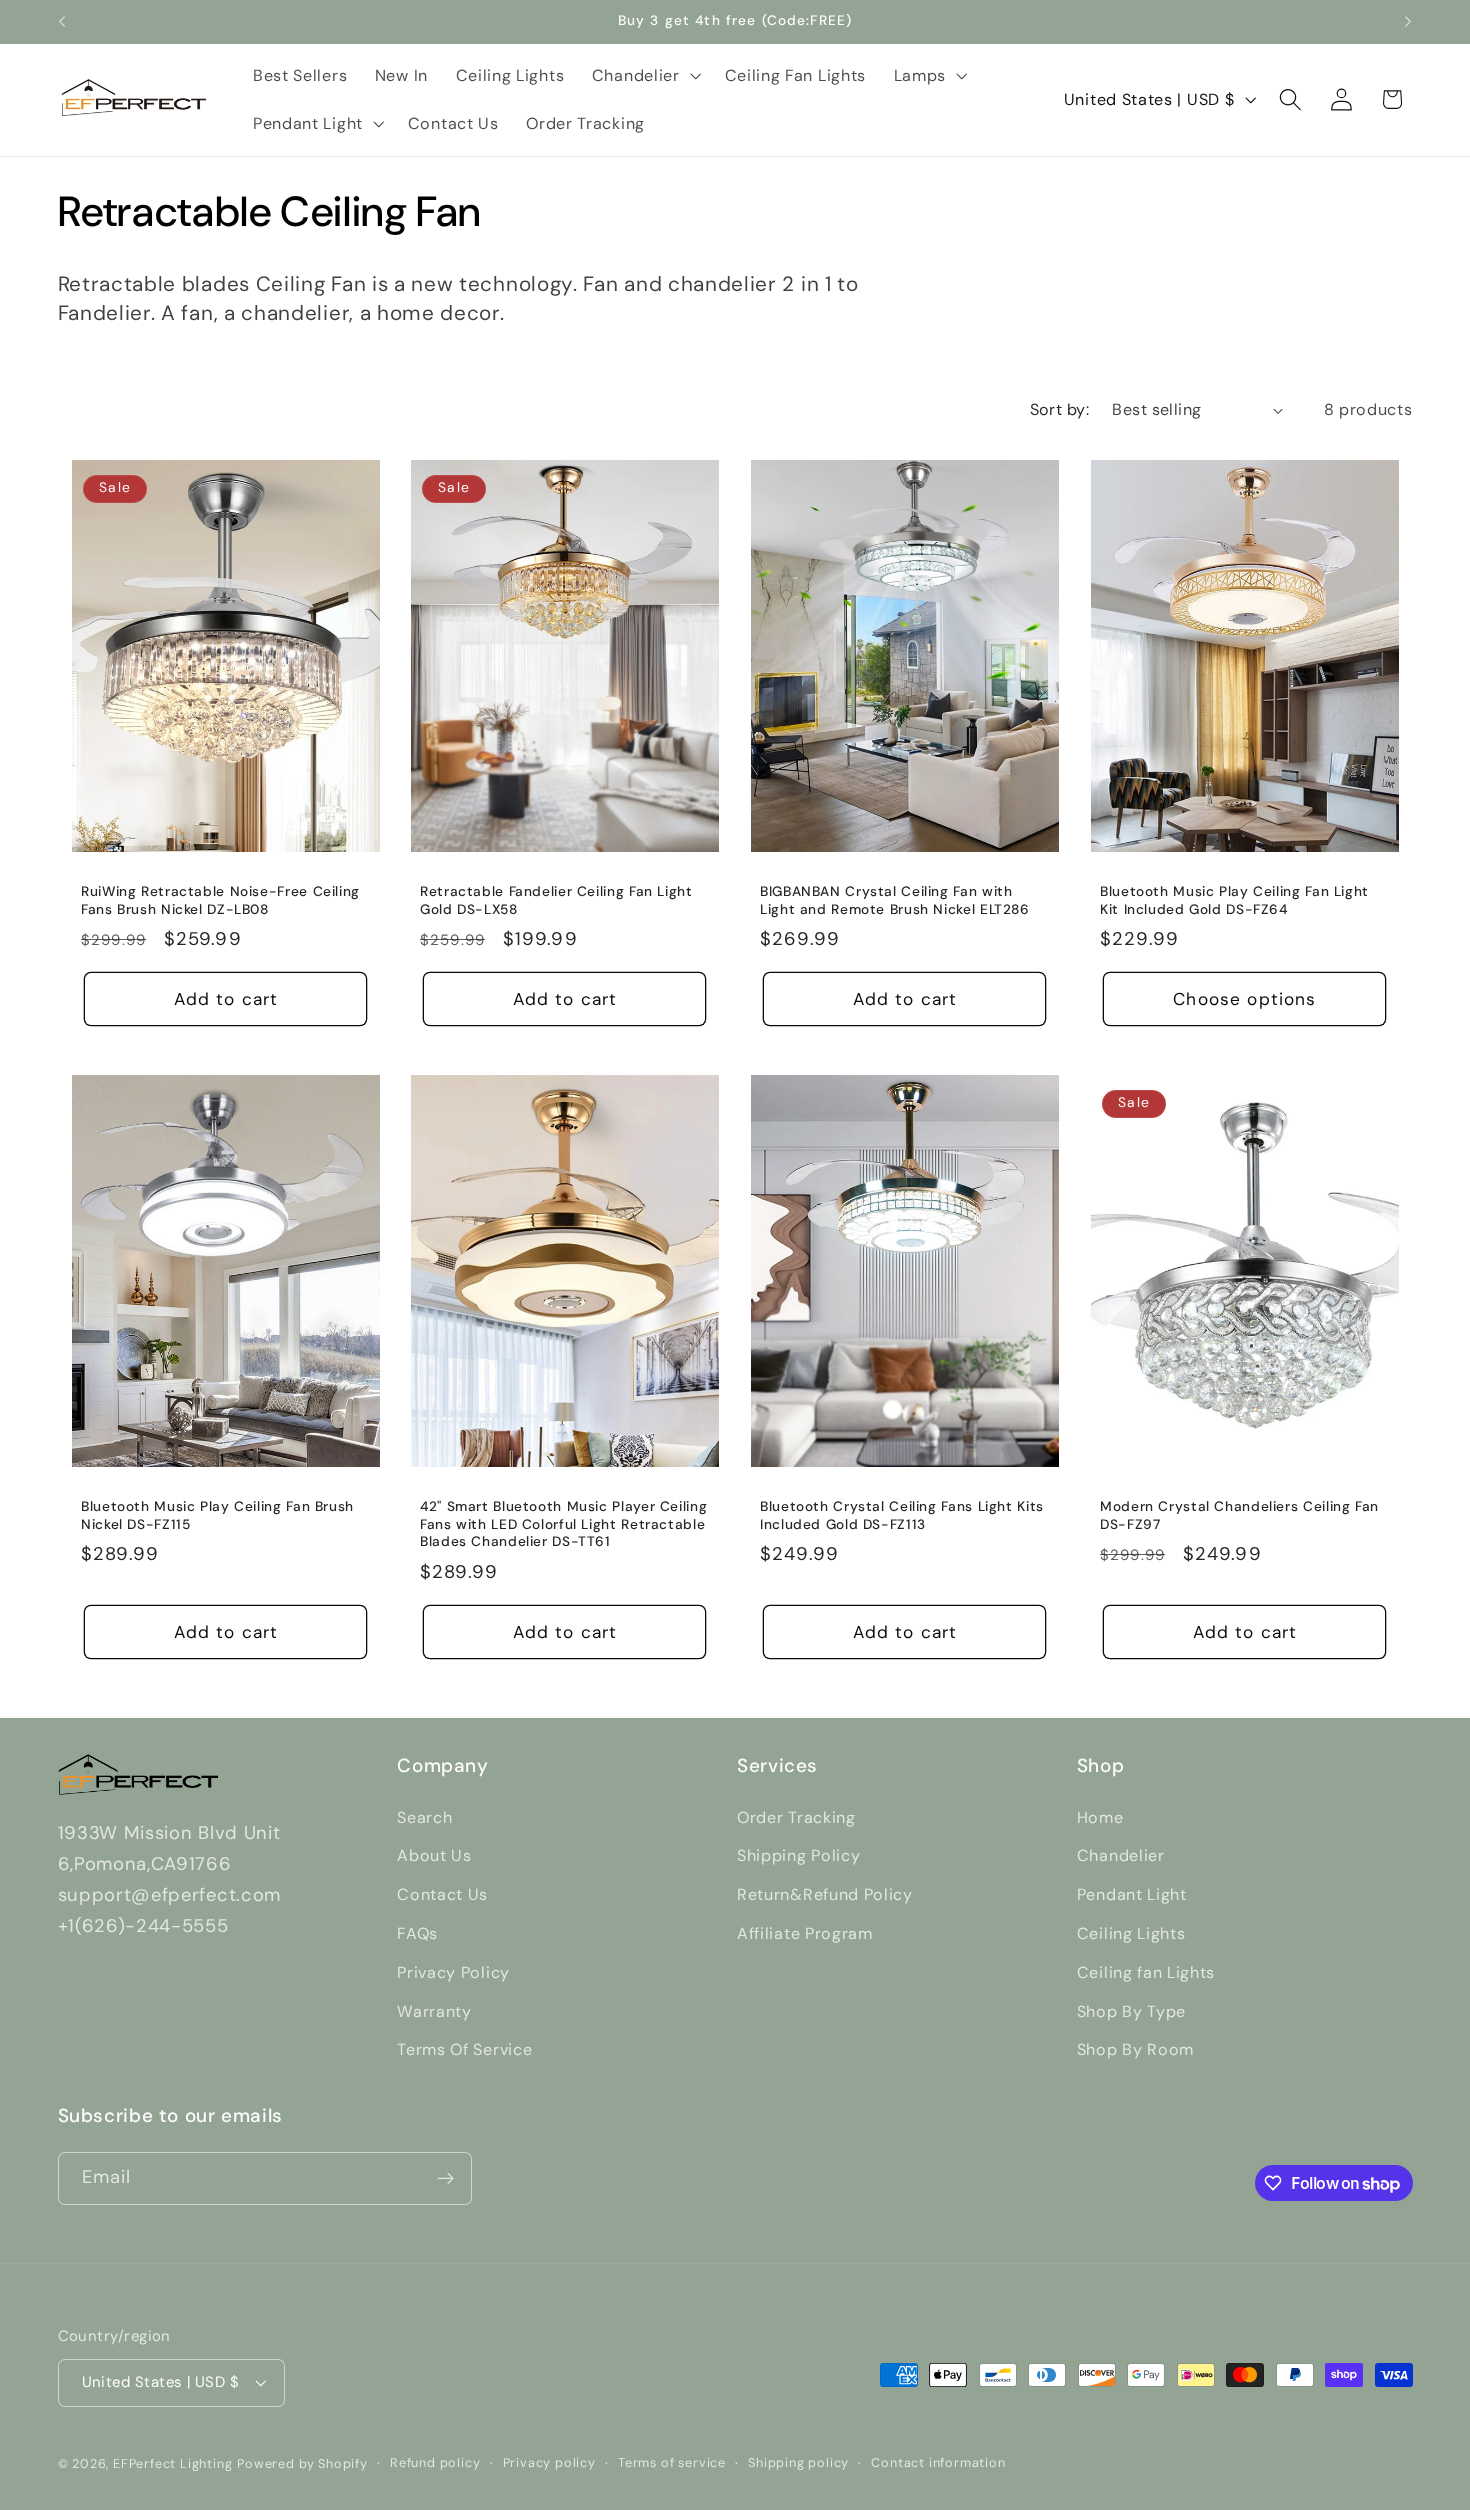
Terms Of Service (464, 2049)
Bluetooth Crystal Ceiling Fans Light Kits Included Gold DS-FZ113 (902, 1515)
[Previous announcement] (62, 22)
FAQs (417, 1933)
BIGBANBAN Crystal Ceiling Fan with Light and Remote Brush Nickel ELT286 (895, 900)
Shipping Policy (798, 1855)
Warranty (434, 2011)
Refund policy (435, 2462)
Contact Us (442, 1894)
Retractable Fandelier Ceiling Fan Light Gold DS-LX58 (556, 900)
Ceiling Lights (1131, 1933)
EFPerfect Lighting (173, 2463)
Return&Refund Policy (825, 1894)
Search (424, 1817)
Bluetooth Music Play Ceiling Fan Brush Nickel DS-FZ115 (217, 1515)
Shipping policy (798, 2462)
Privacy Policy (453, 1972)
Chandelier (1121, 1855)
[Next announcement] (1408, 22)
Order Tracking (796, 1817)
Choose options (1244, 999)
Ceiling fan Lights (1146, 1972)
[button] (644, 76)
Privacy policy (549, 2462)
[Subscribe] (445, 2179)
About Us (434, 1855)
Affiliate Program (805, 1933)
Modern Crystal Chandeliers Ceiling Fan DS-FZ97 (1239, 1515)
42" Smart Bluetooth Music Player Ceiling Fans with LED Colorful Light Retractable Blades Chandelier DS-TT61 (563, 1524)
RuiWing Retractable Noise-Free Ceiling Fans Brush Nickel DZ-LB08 (220, 900)
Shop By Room (1135, 2049)
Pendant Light (1132, 1894)
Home (1100, 1817)
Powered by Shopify (302, 2463)
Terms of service (672, 2462)
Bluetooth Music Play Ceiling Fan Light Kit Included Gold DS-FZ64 (1234, 900)
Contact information (938, 2462)
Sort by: (1060, 409)
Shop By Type (1131, 2011)
